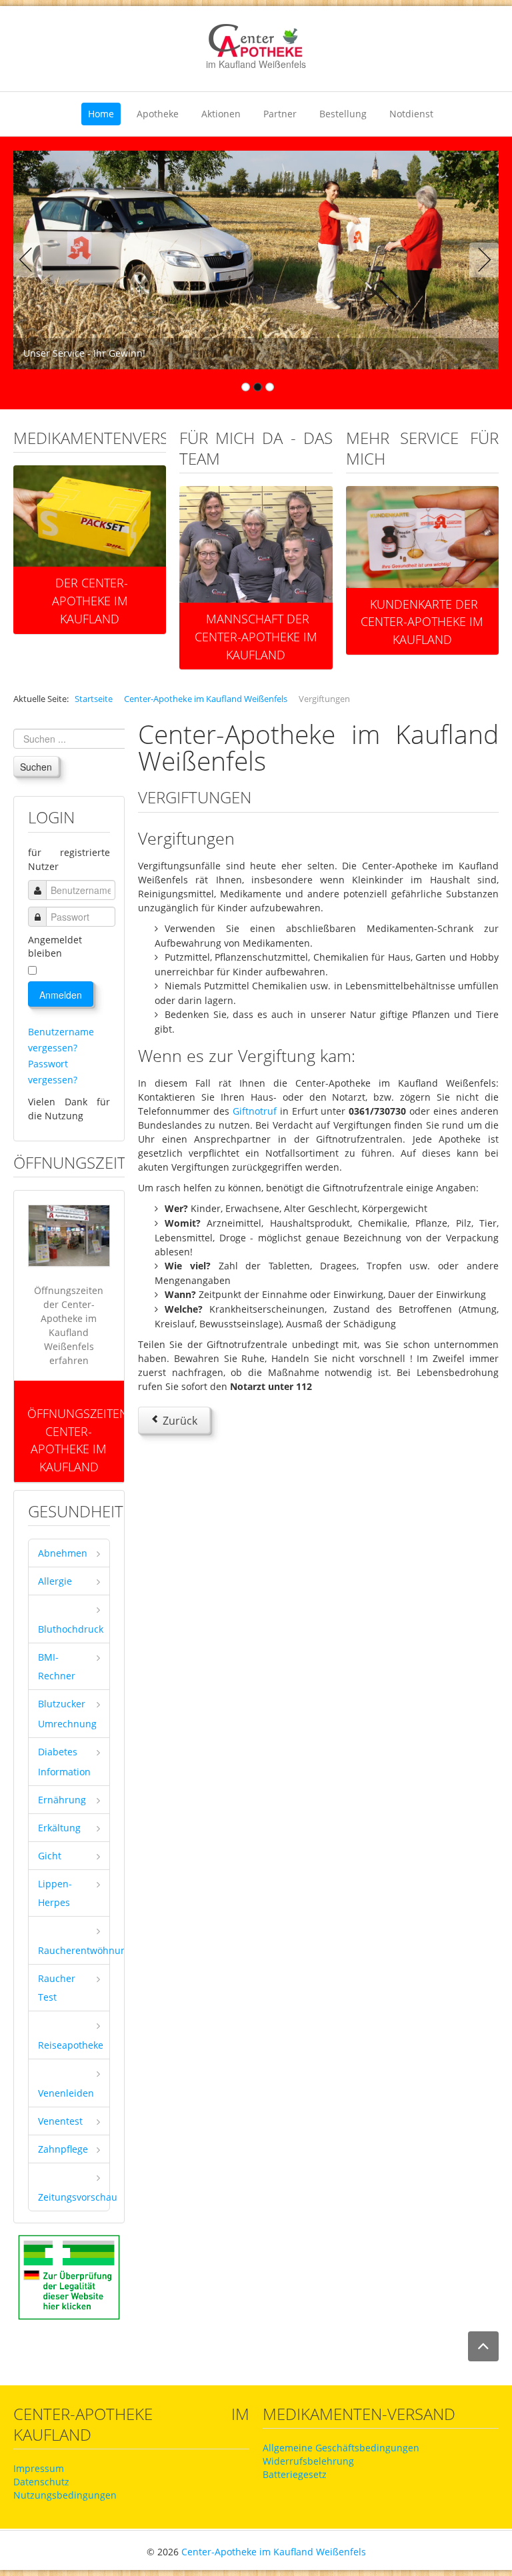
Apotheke (158, 114)
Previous (31, 260)
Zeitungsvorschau (74, 2197)
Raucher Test (57, 1988)
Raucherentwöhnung (74, 1950)
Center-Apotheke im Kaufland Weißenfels (274, 2552)
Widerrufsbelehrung (308, 2461)
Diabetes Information (64, 1762)
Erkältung (59, 1828)
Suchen (36, 767)
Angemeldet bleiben (55, 946)
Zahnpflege (63, 2149)
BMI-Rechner (57, 1666)
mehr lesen (90, 563)
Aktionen (221, 114)
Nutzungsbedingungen (65, 2495)
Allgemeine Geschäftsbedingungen (341, 2448)
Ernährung (62, 1800)
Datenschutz (41, 2482)
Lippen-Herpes (55, 1893)
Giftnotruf (253, 1111)
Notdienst (411, 114)
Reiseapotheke (71, 2045)
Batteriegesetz (295, 2474)
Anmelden (61, 995)
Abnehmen (63, 1553)
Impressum (39, 2468)
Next (481, 260)
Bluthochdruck (71, 1629)
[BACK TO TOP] (483, 2346)
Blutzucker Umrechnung (67, 1714)
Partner (280, 114)
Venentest (60, 2121)
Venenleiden (66, 2093)
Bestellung (343, 114)
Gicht (50, 1856)
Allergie (55, 1581)
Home (101, 114)
